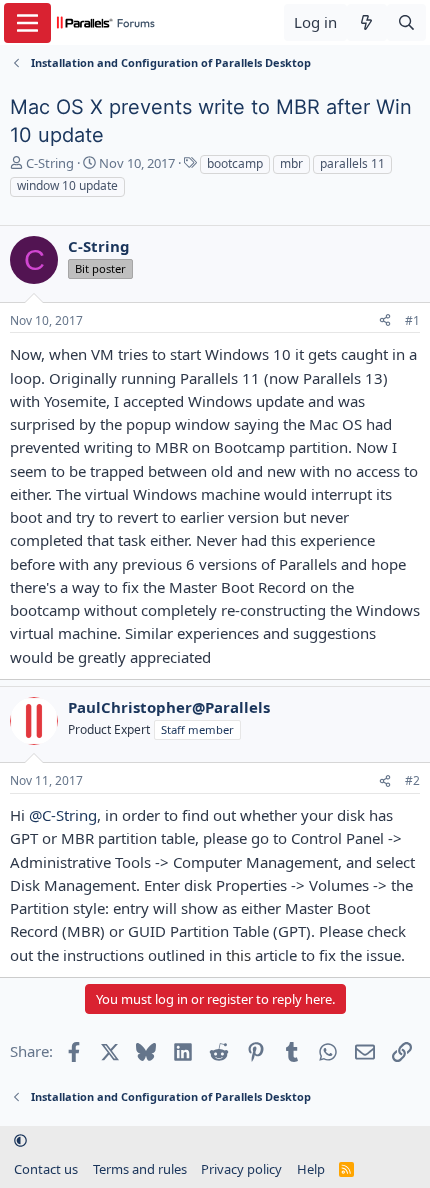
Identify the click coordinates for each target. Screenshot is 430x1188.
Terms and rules (140, 1169)
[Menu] (27, 23)
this (238, 955)
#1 (412, 320)
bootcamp (235, 163)
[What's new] (366, 22)
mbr (291, 163)
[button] (20, 1141)
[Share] (385, 321)
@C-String (63, 815)
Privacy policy (241, 1169)
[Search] (406, 22)
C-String (50, 163)
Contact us (46, 1169)
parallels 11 (352, 163)
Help (311, 1169)
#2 (412, 780)
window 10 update (67, 185)
